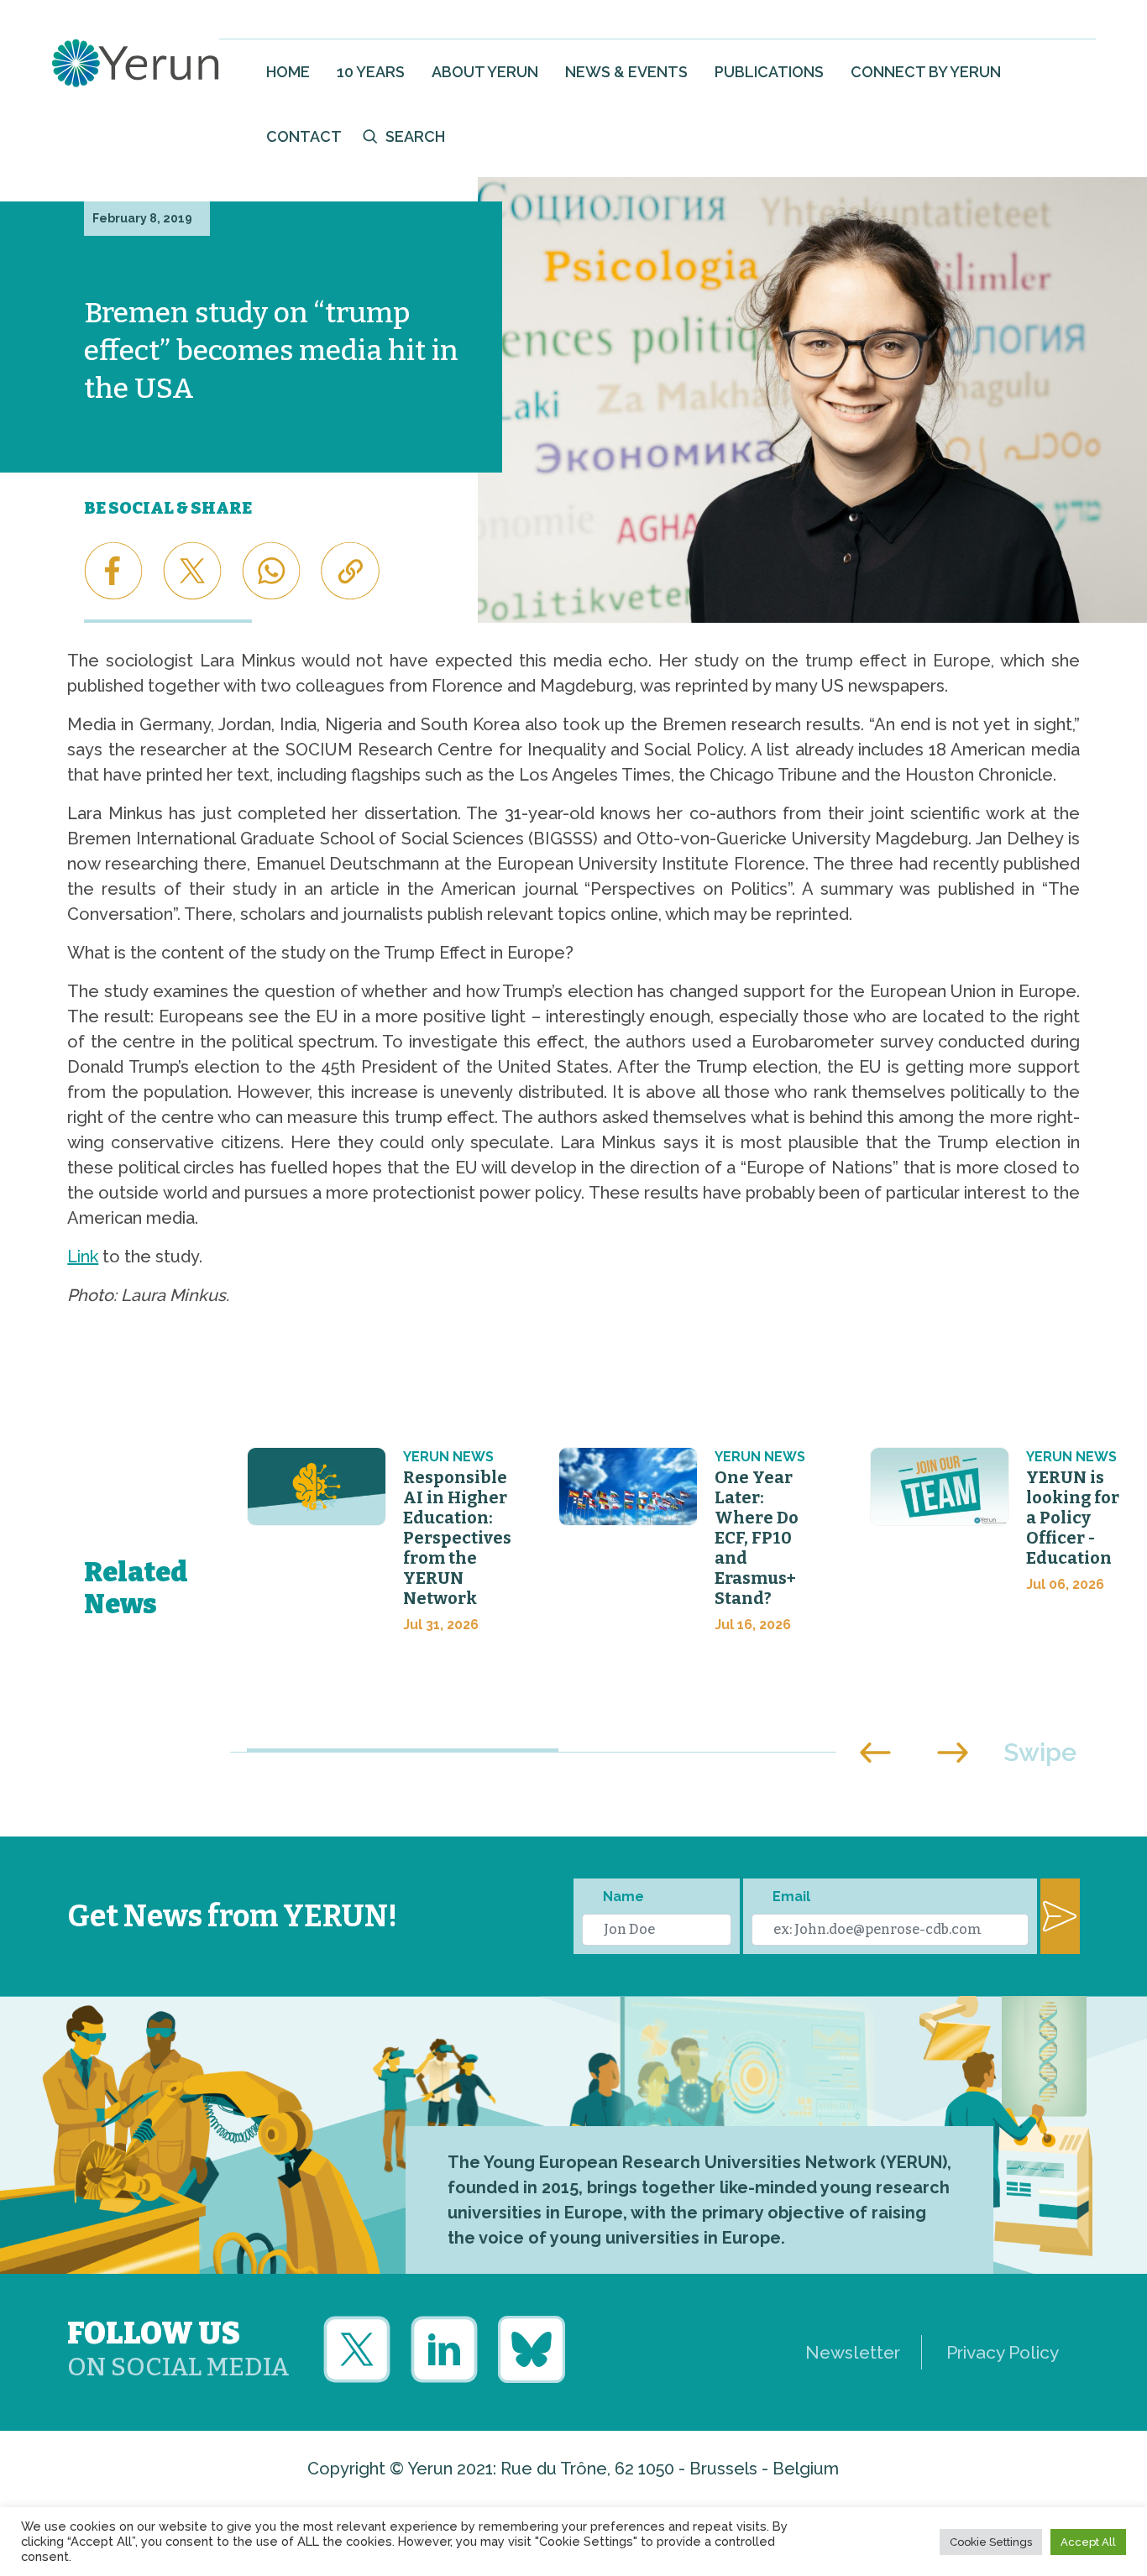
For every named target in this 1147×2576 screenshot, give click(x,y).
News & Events (626, 72)
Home (288, 72)
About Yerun (485, 72)
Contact (304, 136)
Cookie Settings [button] (991, 2542)
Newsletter (853, 2352)
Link (83, 1257)
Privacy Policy (1003, 2352)
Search (415, 136)
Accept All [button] (1088, 2542)
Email (791, 1897)
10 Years (371, 72)
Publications (769, 72)
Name (623, 1897)
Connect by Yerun (926, 72)
